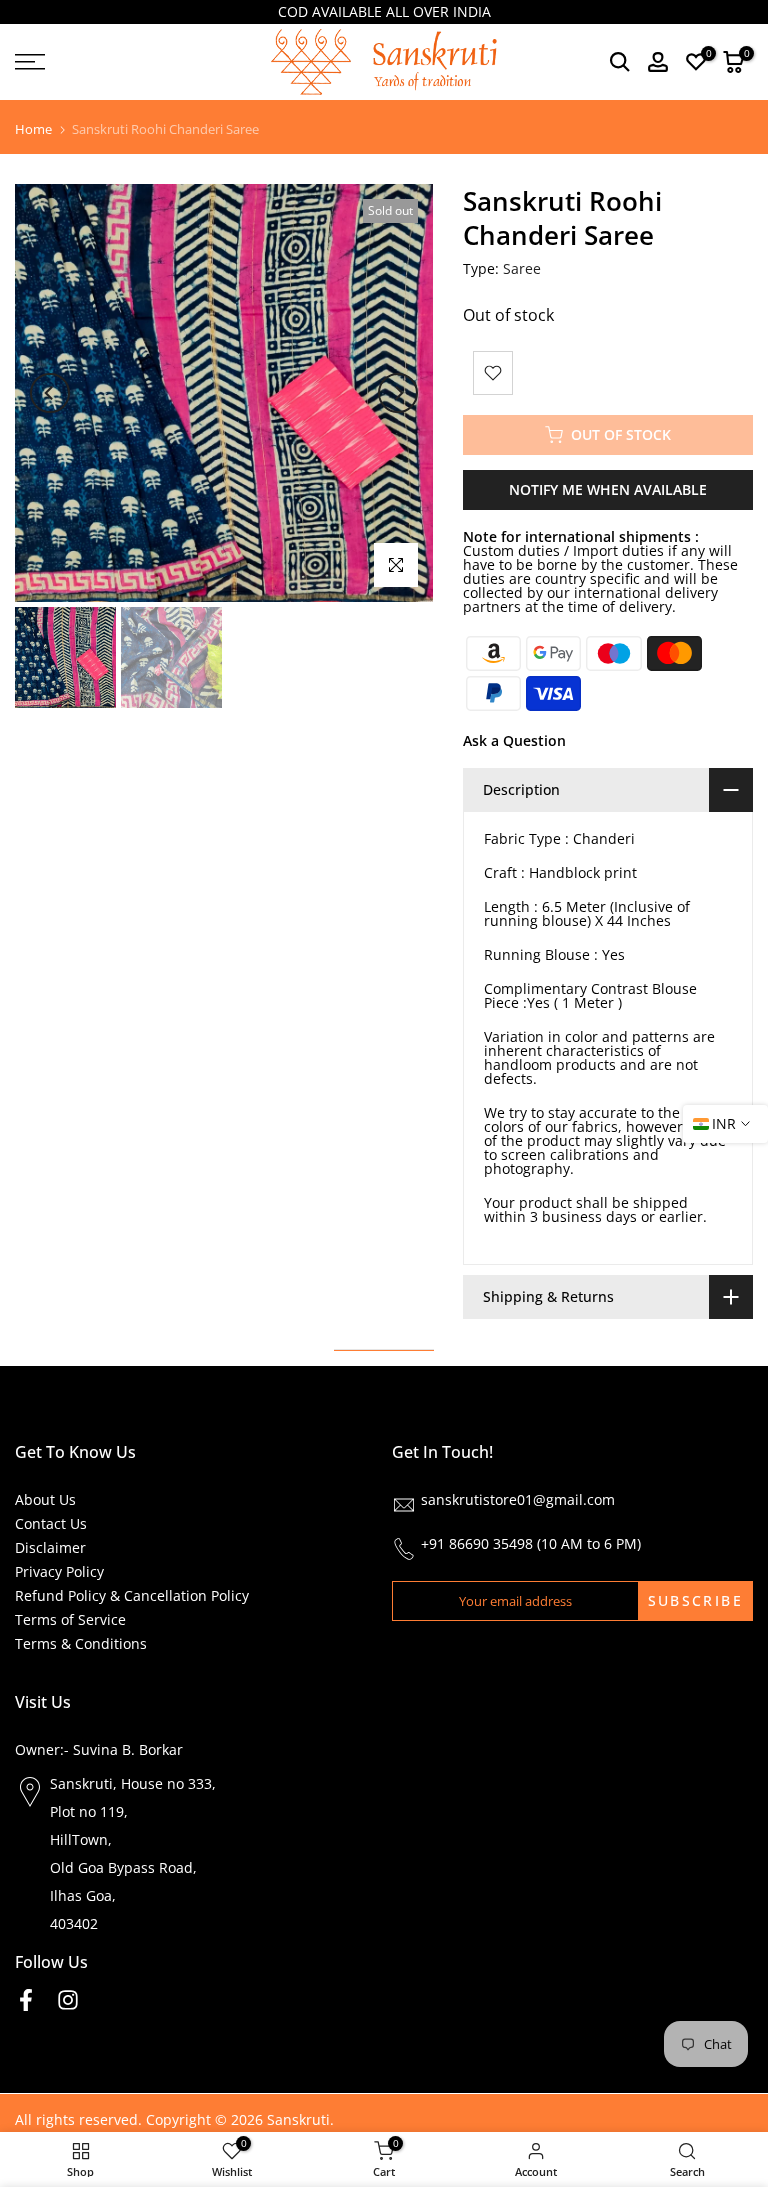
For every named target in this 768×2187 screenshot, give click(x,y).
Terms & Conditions (81, 1643)
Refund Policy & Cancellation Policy (132, 1595)
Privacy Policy (59, 1571)
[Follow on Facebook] (26, 2000)
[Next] (398, 393)
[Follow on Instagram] (68, 2000)
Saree (522, 268)
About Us (45, 1499)
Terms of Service (70, 1619)
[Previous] (50, 393)
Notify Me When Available (608, 489)
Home (33, 129)
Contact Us (51, 1523)
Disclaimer (50, 1547)
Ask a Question (514, 740)
